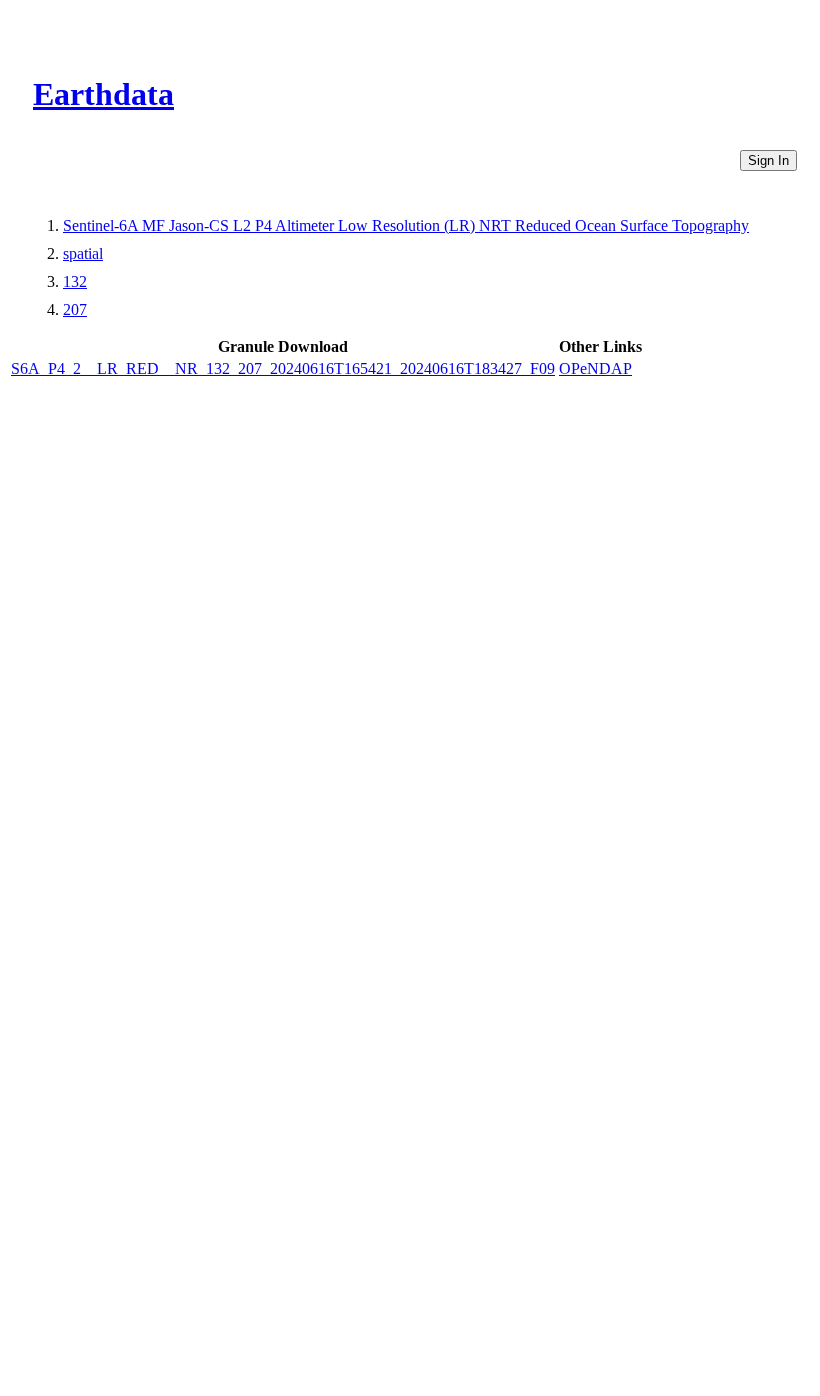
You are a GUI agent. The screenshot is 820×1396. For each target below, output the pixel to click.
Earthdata (103, 94)
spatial (83, 253)
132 (75, 281)
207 (75, 309)
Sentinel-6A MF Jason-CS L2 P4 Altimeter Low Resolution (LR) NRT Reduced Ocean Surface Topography (406, 225)
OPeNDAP (595, 368)
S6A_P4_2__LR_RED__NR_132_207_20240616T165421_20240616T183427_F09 (283, 368)
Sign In (768, 160)
